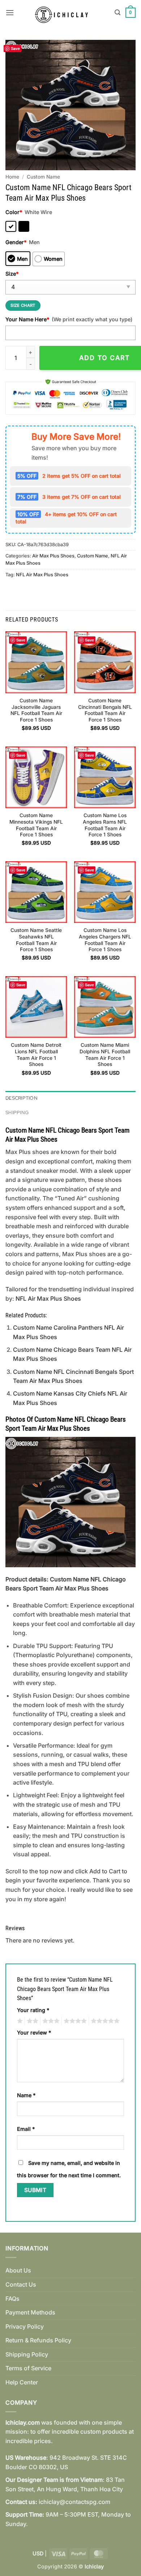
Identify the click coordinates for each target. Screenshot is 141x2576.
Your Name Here (27, 319)
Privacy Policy (25, 2326)
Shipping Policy (27, 2354)
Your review (34, 2033)
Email (26, 2129)
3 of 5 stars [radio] (50, 2021)
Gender (16, 242)
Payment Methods (30, 2312)
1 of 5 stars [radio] (19, 2021)
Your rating (33, 2010)
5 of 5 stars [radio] (104, 2021)
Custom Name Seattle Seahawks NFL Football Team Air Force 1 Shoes (36, 940)
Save (15, 48)
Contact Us (21, 2284)
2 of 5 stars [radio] (31, 2021)
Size (12, 274)
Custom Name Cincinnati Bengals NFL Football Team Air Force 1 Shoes (105, 710)
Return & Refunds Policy (38, 2340)
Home (12, 177)
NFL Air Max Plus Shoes (42, 575)
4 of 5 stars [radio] (74, 2021)
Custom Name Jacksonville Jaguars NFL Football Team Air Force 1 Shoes (36, 710)
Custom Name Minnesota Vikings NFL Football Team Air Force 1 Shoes (36, 825)
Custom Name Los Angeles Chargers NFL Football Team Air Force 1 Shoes (105, 940)
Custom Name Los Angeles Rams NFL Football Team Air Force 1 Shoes (105, 825)
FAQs (12, 2299)
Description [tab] (22, 1098)
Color (14, 212)
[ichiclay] (64, 13)
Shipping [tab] (17, 1113)
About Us (18, 2270)
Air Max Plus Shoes (53, 556)
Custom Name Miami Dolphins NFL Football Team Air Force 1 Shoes (105, 1055)
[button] (10, 12)
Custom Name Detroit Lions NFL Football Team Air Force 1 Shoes (36, 1055)
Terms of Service (28, 2368)
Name (26, 2095)
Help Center (22, 2382)
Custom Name (43, 177)
